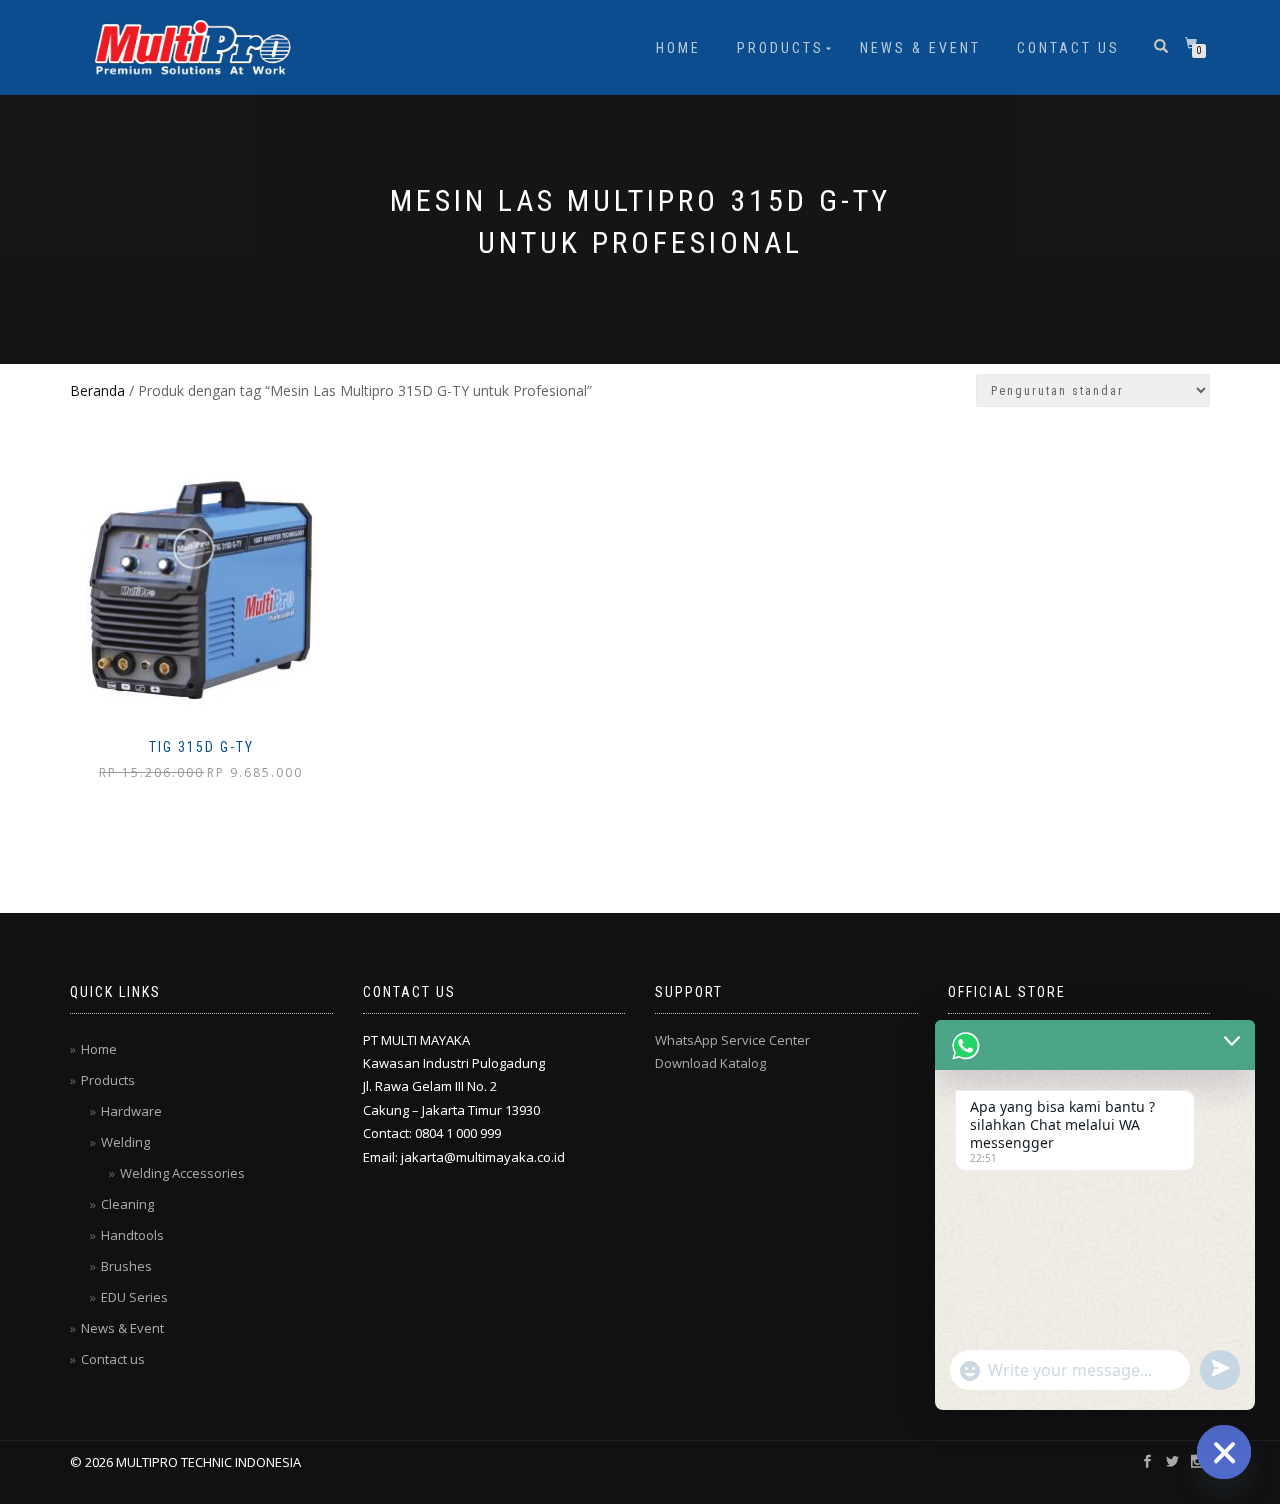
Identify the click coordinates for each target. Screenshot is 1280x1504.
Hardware (131, 1111)
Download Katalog (710, 1063)
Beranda (97, 390)
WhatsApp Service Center (732, 1040)
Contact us (1068, 48)
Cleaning (127, 1204)
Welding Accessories (182, 1173)
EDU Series (134, 1297)
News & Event (920, 48)
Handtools (132, 1235)
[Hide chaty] (1224, 1452)
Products (780, 48)
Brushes (126, 1266)
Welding (125, 1142)
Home (678, 48)
